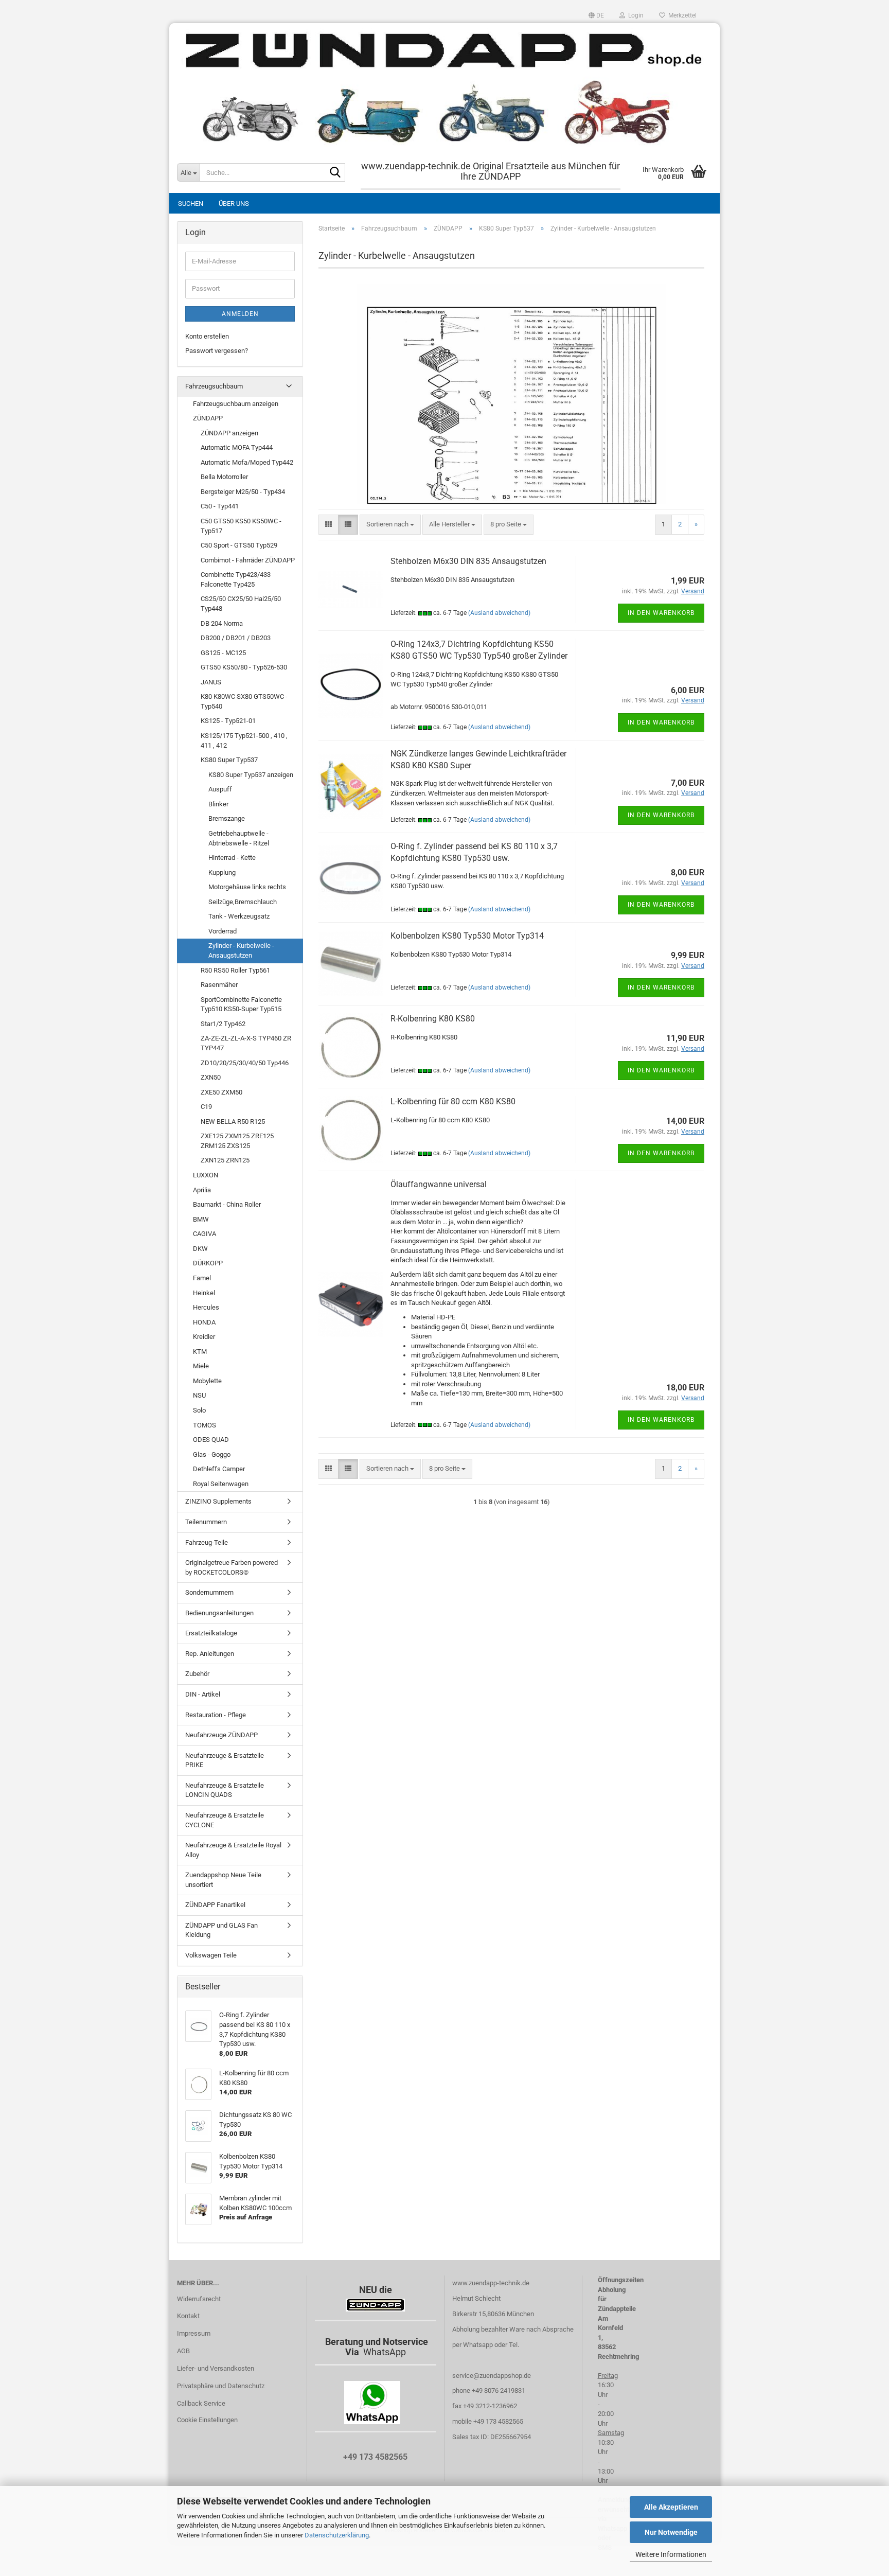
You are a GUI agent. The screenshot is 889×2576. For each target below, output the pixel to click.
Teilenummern (206, 1522)
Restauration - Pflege (216, 1715)
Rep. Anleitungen (210, 1654)
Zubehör (197, 1674)
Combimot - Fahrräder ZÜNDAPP (248, 560)
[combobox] (390, 525)
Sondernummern (209, 1592)
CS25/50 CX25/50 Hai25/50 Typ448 (241, 604)
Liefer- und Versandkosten (216, 2368)
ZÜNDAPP (208, 418)
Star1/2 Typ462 (223, 1024)
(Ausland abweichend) (499, 613)
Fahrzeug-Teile (207, 1542)
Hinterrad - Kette (232, 858)
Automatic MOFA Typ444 (237, 447)
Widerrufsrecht (199, 2299)
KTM (200, 1352)
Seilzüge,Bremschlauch (243, 902)
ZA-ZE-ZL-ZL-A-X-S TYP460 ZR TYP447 (246, 1043)
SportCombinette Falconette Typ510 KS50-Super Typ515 (241, 1004)
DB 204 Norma (222, 623)
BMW (201, 1219)
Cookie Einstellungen (207, 2420)
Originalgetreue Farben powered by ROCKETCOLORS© (232, 1567)
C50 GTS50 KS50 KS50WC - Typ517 (241, 526)
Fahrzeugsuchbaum (214, 386)
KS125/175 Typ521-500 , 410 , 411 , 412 (244, 740)
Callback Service (201, 2403)
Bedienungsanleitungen (219, 1613)
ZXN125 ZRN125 (225, 1160)
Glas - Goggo (212, 1454)
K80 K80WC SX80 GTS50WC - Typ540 (244, 701)
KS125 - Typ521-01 (228, 721)
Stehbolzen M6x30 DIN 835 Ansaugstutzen (468, 561)
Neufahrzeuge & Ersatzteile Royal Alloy (233, 1850)
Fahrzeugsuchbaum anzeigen (236, 404)
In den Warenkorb (661, 613)
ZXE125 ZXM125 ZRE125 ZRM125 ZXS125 (237, 1141)
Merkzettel (681, 15)
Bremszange (227, 818)
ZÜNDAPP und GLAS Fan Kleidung (221, 1930)
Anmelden (240, 314)
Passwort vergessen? (217, 351)
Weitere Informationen (671, 2554)
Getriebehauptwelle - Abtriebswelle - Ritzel (239, 838)
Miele (201, 1366)
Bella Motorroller (224, 477)
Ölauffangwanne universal (439, 1184)
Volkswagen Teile (211, 1955)
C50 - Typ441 (220, 506)
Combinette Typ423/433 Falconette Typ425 (236, 579)
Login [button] (634, 15)
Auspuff (220, 789)
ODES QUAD (211, 1440)
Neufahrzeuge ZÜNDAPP (221, 1735)
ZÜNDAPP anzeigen (229, 433)
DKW (200, 1249)
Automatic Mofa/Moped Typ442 (247, 462)
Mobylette (207, 1381)
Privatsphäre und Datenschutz (221, 2386)
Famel (202, 1278)
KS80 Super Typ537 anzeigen (251, 775)
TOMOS (205, 1425)
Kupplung (222, 872)
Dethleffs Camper (219, 1469)
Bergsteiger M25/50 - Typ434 (243, 492)
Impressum (194, 2333)
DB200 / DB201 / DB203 (236, 638)
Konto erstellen (207, 336)
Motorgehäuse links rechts (247, 887)
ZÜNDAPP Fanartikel (215, 1905)
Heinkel (204, 1293)
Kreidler (204, 1337)
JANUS (211, 682)
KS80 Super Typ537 (229, 760)
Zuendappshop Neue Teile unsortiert (223, 1880)
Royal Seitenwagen (221, 1484)
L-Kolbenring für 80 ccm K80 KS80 (453, 1101)
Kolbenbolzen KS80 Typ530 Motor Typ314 (467, 936)
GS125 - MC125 (223, 653)
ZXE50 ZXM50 (221, 1092)
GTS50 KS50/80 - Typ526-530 (244, 667)
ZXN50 (211, 1077)
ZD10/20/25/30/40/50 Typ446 (245, 1063)
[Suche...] (335, 173)
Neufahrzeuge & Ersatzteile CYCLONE (225, 1820)
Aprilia (202, 1190)
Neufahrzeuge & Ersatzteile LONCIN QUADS (225, 1790)
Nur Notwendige (671, 2532)
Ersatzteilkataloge (211, 1633)
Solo (199, 1410)
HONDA (204, 1322)
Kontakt (188, 2316)
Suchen (191, 204)
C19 (206, 1107)
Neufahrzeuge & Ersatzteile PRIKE (225, 1760)
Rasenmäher (219, 985)
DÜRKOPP (208, 1263)
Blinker (218, 804)
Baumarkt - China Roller (227, 1204)
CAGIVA (205, 1234)
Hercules (206, 1307)
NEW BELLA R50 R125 (233, 1122)
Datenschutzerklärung (337, 2535)
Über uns (234, 204)
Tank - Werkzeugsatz (239, 916)
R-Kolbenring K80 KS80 (433, 1019)
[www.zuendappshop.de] (444, 87)
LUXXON (206, 1175)
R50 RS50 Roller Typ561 (235, 970)
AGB (183, 2351)
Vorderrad (223, 931)
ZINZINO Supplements (218, 1501)
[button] (596, 15)
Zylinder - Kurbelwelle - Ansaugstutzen (241, 950)
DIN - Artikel (203, 1694)
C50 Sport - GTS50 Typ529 (239, 545)
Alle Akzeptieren (671, 2507)
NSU (199, 1395)
